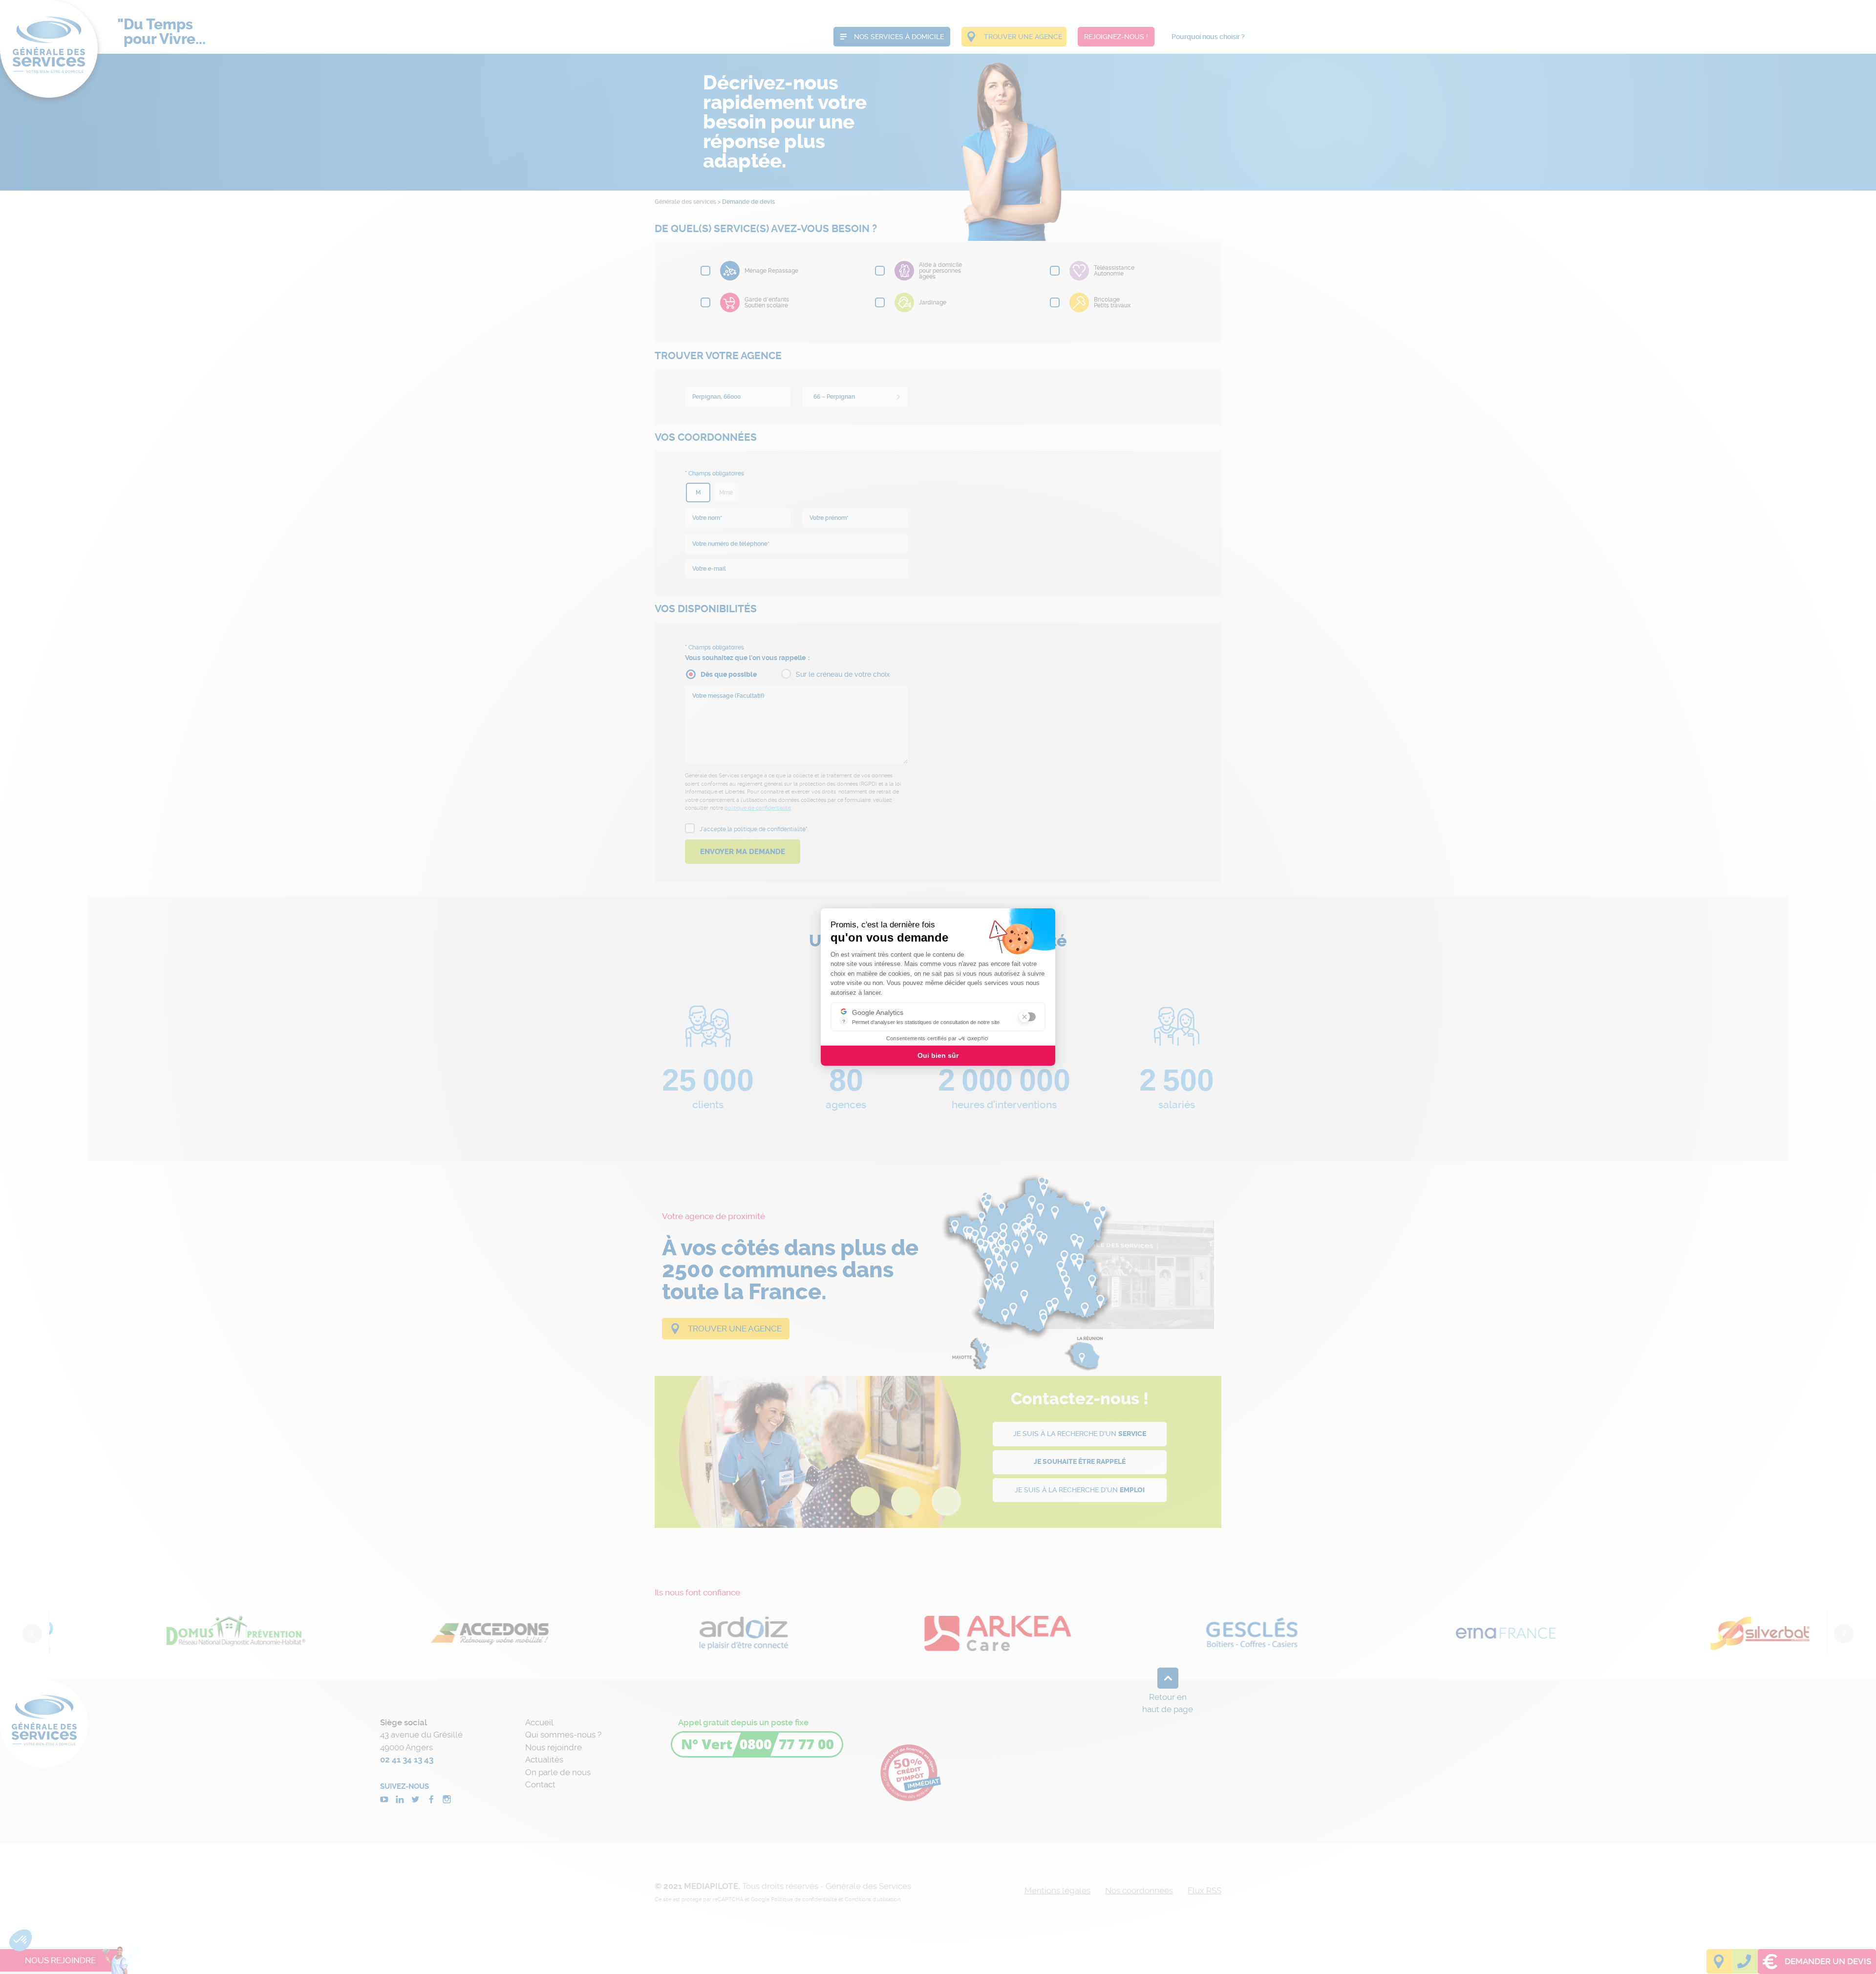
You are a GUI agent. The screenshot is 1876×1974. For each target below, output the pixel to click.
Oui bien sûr (938, 1055)
